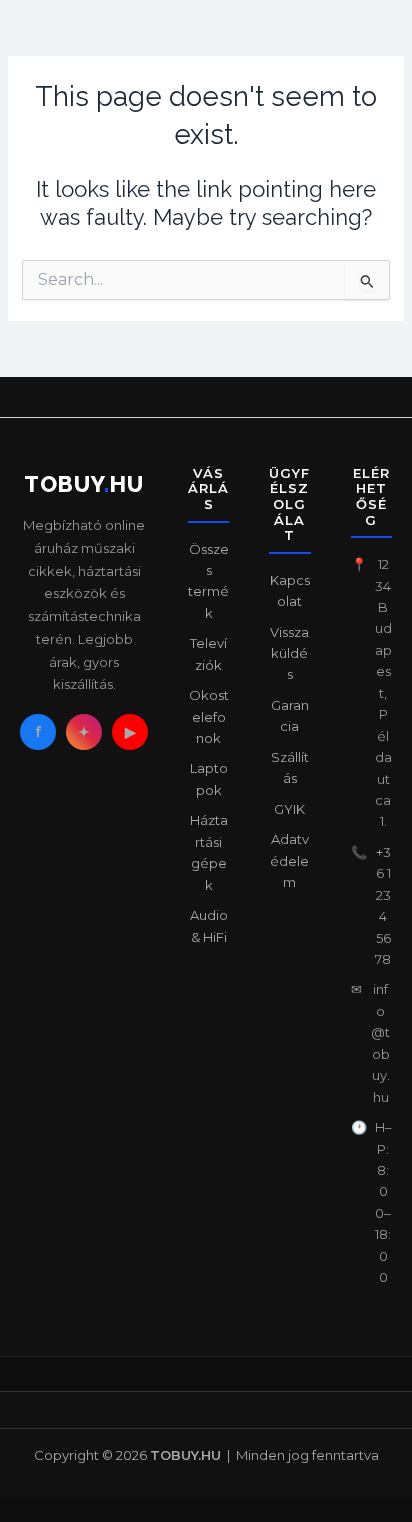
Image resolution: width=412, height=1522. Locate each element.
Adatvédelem (289, 860)
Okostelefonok (209, 716)
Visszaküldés (289, 653)
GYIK (289, 809)
